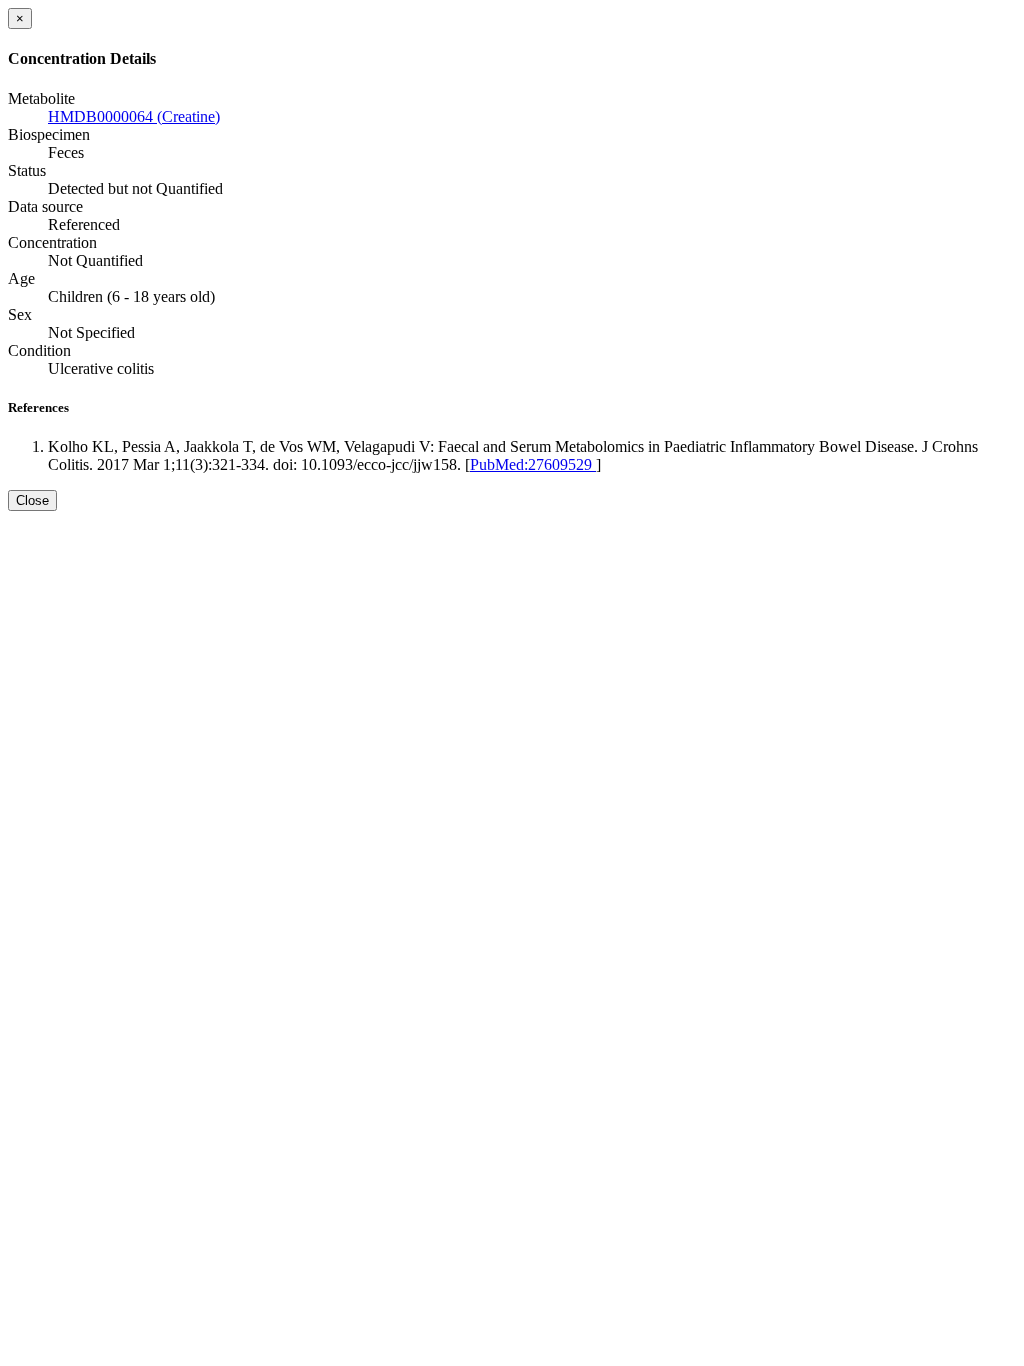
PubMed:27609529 (533, 464)
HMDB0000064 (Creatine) (134, 116)
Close (32, 500)
